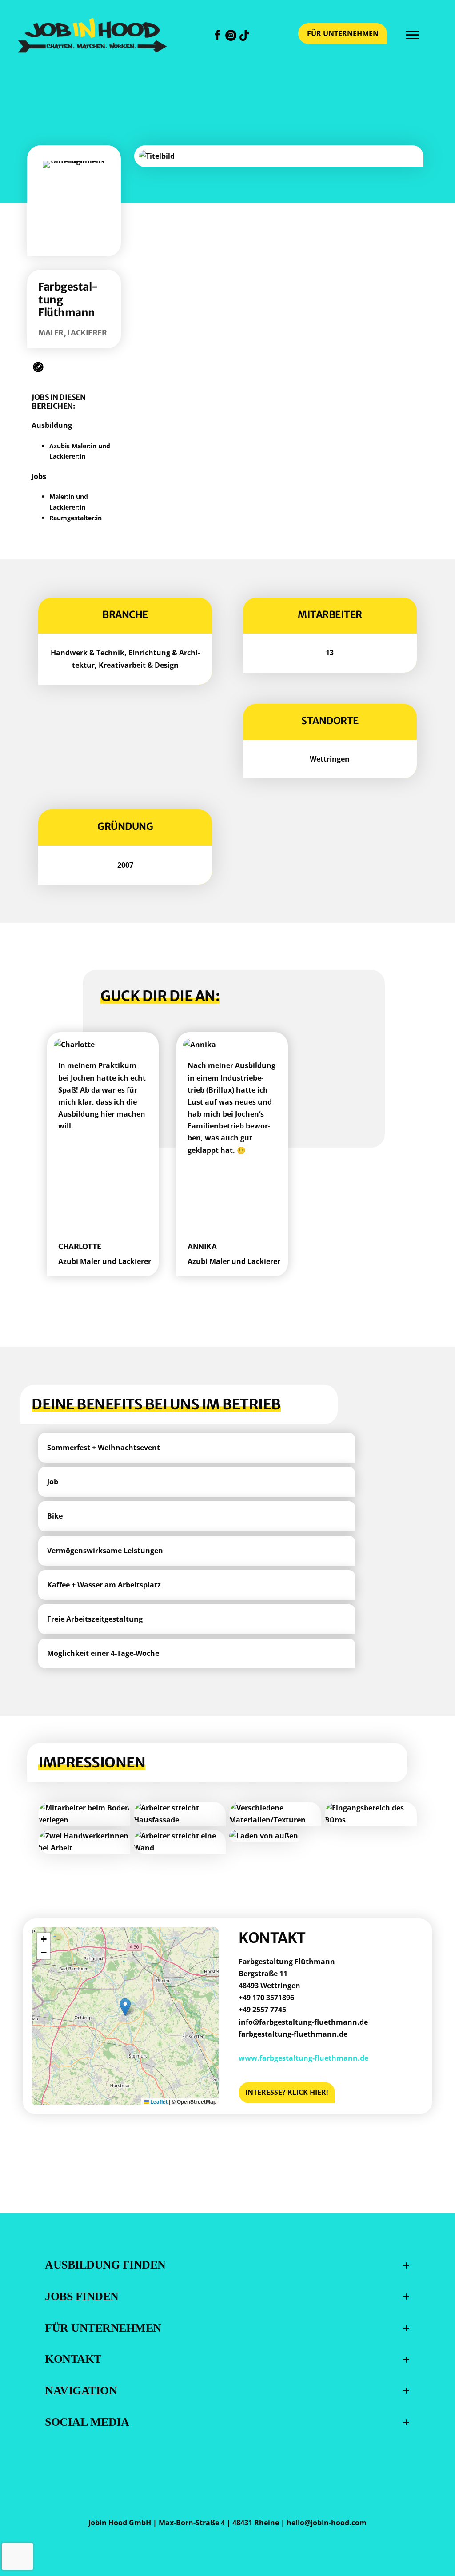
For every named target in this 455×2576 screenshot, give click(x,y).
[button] (218, 35)
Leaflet (158, 2101)
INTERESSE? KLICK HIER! (287, 2092)
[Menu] (412, 35)
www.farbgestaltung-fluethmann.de (303, 2058)
